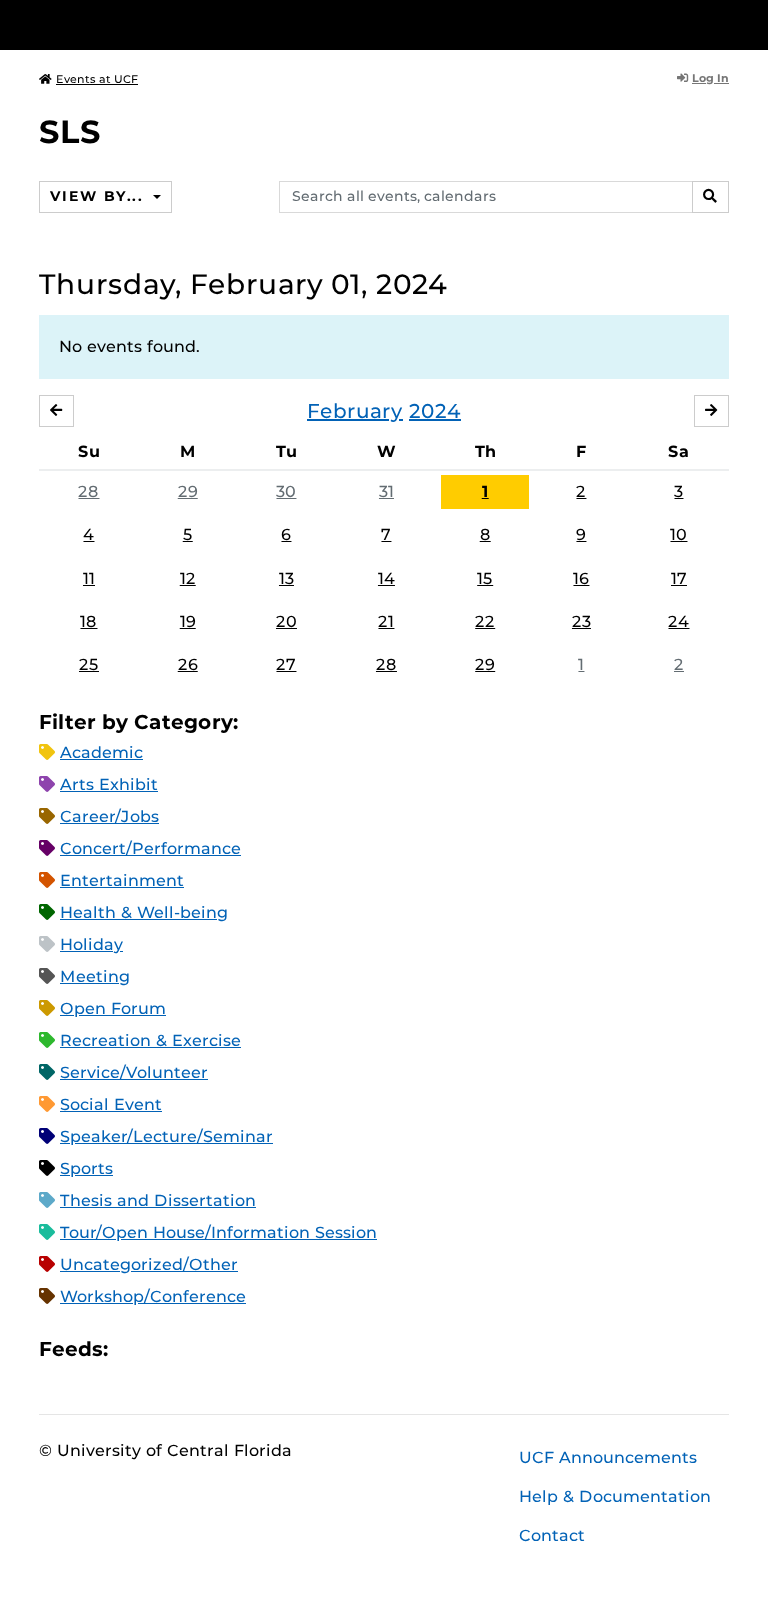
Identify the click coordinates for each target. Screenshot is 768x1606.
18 (88, 621)
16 (581, 578)
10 (678, 534)
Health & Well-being (144, 912)
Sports (86, 1168)
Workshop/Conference (153, 1296)
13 (286, 578)
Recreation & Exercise (150, 1040)
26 (188, 664)
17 (679, 578)
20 (286, 621)
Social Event (111, 1104)
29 (188, 491)
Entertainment (122, 880)
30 (286, 491)
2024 (435, 411)
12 (188, 578)
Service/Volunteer (134, 1072)
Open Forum (113, 1008)
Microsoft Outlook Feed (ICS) (168, 1349)
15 (485, 578)
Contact (552, 1535)
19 (188, 621)
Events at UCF (97, 79)
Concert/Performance (150, 848)
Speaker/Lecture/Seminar (166, 1136)
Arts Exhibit (109, 784)
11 (89, 578)
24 (678, 621)
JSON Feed (270, 1349)
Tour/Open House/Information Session (218, 1232)
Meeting (95, 976)
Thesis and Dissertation (158, 1200)
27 (286, 664)
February (355, 411)
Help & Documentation (615, 1496)
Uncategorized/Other (149, 1264)
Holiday (91, 944)
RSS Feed (202, 1349)
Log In (710, 78)
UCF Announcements (608, 1457)
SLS (70, 131)
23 (581, 621)
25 (89, 664)
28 (88, 491)
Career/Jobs (109, 816)
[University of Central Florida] (172, 24)
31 (386, 491)
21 (386, 621)
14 (386, 578)
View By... (99, 196)
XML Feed (236, 1349)
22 (485, 621)
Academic (101, 752)
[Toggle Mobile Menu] (724, 23)
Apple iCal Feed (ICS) (134, 1349)
